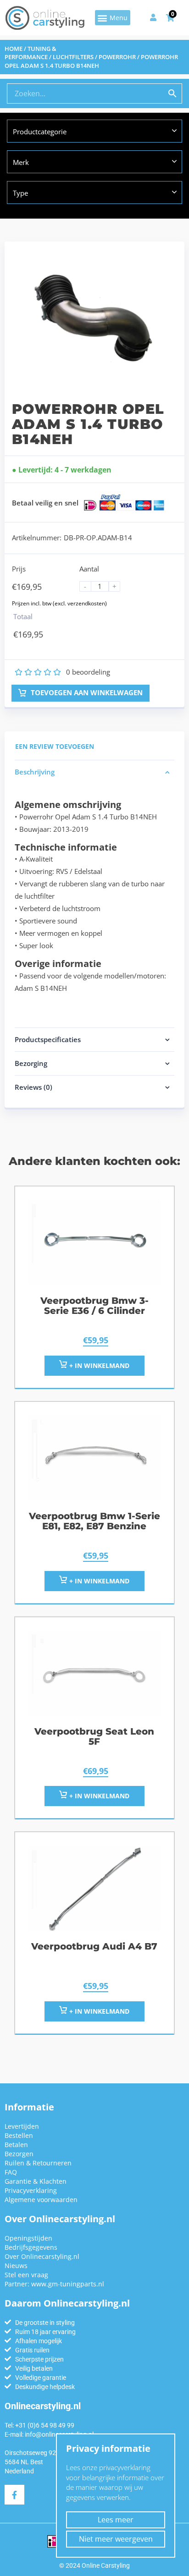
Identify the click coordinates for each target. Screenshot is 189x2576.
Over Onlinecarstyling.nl (42, 2256)
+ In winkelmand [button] (98, 1365)
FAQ (11, 2172)
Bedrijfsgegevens (31, 2247)
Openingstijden (28, 2238)
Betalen (16, 2145)
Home (14, 49)
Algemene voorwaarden (41, 2200)
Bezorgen (19, 2154)
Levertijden (22, 2126)
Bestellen (19, 2135)
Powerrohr (117, 57)
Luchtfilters (73, 57)
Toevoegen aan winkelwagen (86, 692)
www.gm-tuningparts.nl (68, 2284)
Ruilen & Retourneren (38, 2163)
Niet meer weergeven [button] (116, 2539)
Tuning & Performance (31, 53)
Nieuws (16, 2266)
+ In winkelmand (98, 2011)
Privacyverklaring (31, 2190)
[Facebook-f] (14, 2495)
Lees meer (116, 2520)
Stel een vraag (26, 2275)
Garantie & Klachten (36, 2181)
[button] (113, 18)
